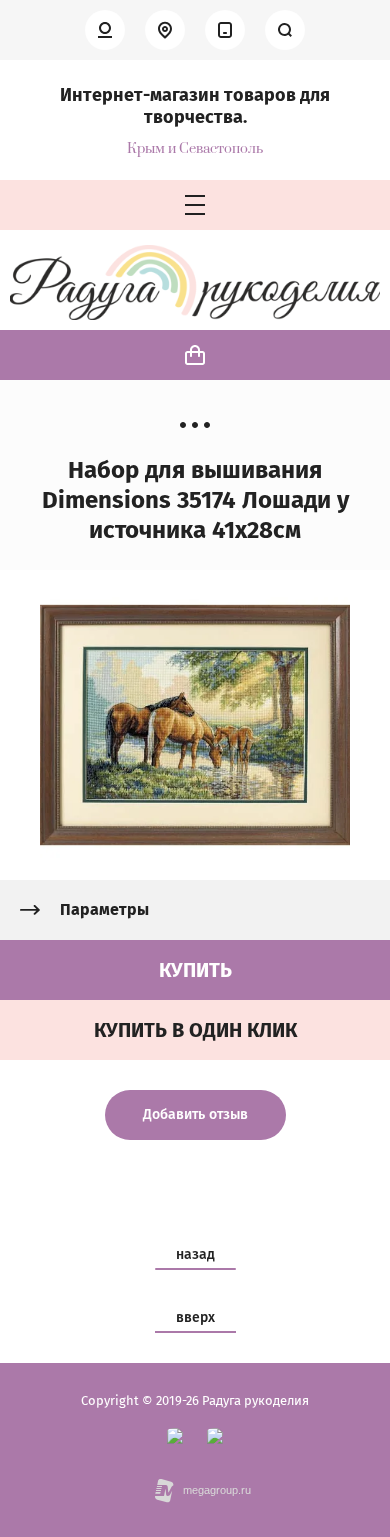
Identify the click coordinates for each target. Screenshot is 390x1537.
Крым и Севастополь (195, 149)
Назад (195, 1254)
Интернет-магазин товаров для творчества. (195, 106)
